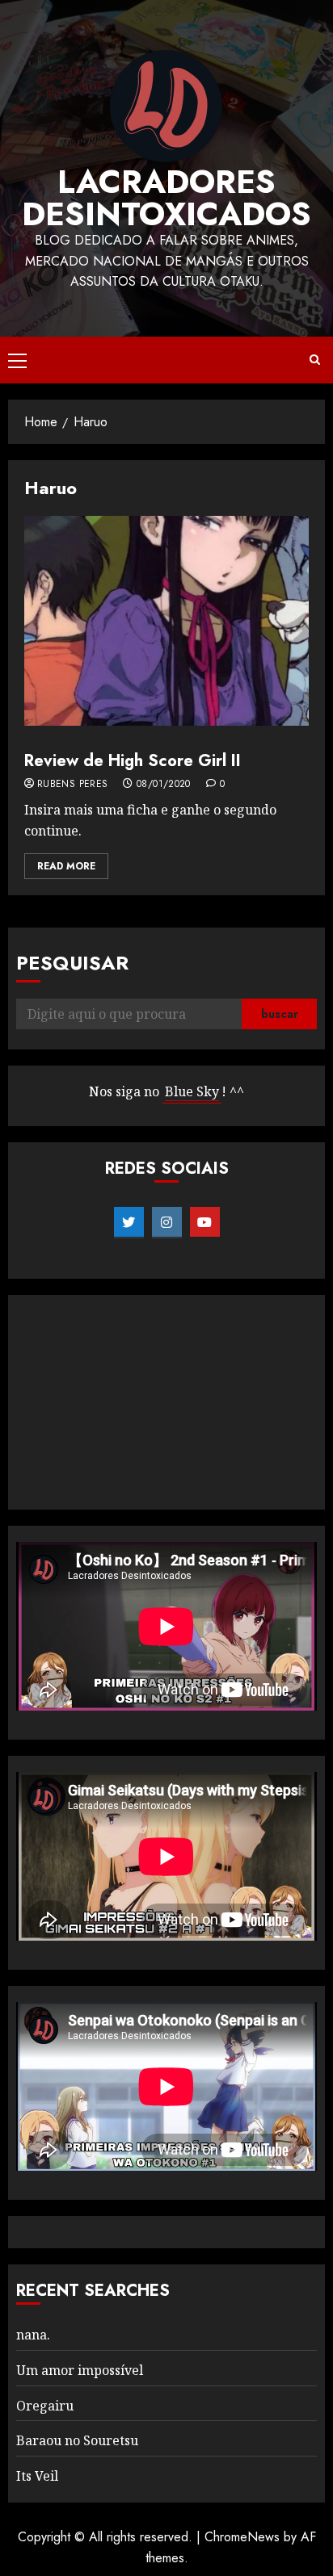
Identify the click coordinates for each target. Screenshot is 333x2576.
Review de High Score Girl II (133, 761)
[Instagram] (167, 1222)
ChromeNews (242, 2537)
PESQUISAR (72, 963)
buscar (280, 1014)
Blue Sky (192, 1091)
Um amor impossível (80, 2370)
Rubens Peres (72, 785)
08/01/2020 (164, 785)
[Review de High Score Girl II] (166, 621)
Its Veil (37, 2476)
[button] (17, 360)
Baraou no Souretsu (77, 2440)
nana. (33, 2335)
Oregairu (45, 2406)
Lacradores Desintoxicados (166, 198)
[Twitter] (129, 1222)
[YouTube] (205, 1222)
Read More (66, 866)
